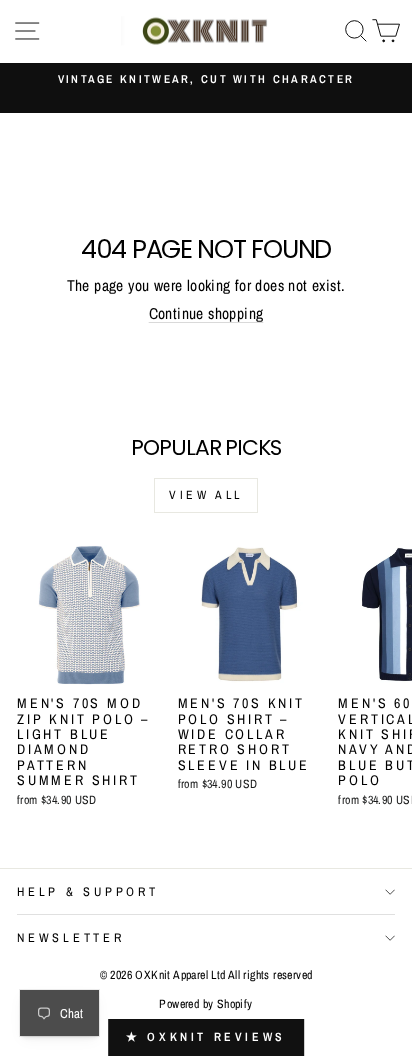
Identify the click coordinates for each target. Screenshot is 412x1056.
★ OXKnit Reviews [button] (206, 1037)
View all (206, 495)
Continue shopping (206, 313)
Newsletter (71, 937)
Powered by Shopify (205, 1004)
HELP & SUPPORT (88, 891)
